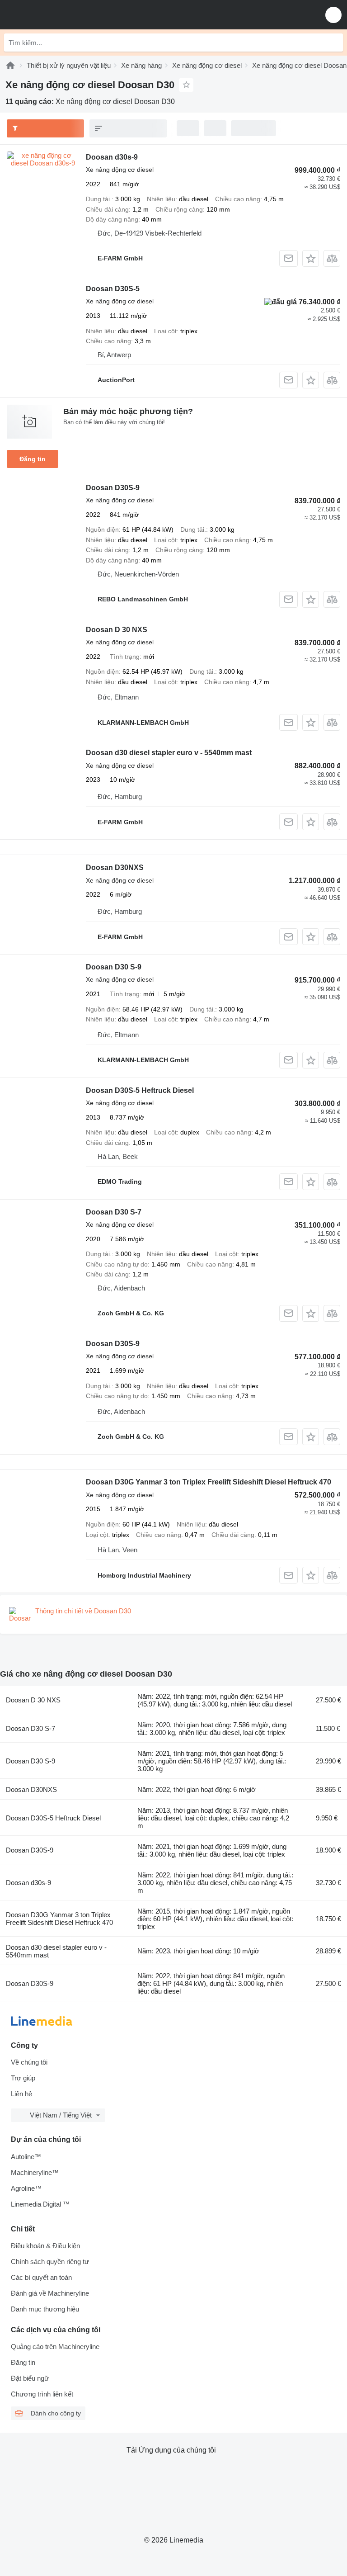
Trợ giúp (23, 2078)
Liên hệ (21, 2094)
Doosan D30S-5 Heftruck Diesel (140, 1090)
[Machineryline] (10, 65)
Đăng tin (33, 459)
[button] (333, 15)
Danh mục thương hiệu (45, 2309)
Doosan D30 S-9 (114, 967)
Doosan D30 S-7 (114, 1212)
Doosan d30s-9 (112, 157)
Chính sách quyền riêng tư (50, 2262)
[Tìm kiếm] (334, 43)
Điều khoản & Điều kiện (45, 2246)
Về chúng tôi (29, 2062)
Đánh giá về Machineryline (50, 2293)
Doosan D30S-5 (113, 289)
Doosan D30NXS (115, 867)
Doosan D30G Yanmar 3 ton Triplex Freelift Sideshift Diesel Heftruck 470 (209, 1482)
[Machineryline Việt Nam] (63, 15)
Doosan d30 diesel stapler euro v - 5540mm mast (169, 753)
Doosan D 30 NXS (117, 630)
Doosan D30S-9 (113, 488)
